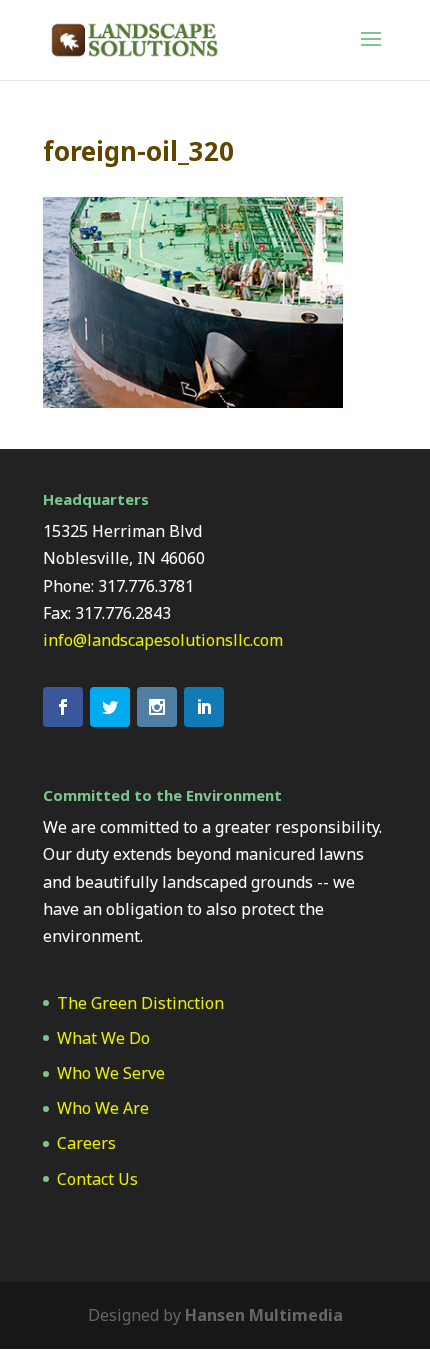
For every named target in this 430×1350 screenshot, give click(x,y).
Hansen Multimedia (264, 1315)
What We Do (103, 1038)
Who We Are (103, 1108)
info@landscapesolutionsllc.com (163, 640)
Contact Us (97, 1179)
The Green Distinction (140, 1003)
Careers (86, 1143)
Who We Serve (111, 1073)
